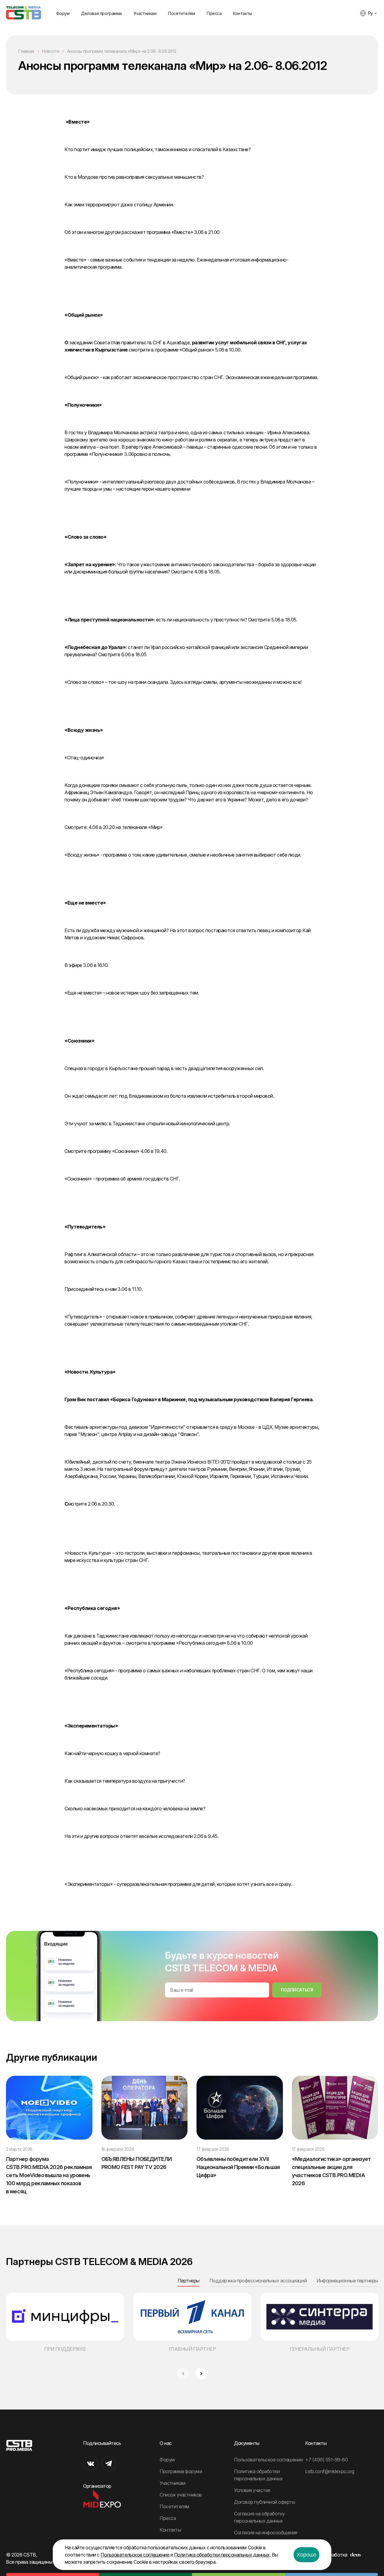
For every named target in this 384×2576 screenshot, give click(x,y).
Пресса (214, 13)
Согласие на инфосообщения (266, 2533)
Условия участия (252, 2490)
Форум (63, 13)
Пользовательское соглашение (268, 2460)
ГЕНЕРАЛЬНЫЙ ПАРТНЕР (320, 2349)
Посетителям (181, 13)
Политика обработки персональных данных (222, 2555)
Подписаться (297, 1990)
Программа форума (181, 2471)
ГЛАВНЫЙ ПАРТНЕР (192, 2349)
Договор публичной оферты (264, 2502)
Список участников (181, 2495)
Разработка (334, 2555)
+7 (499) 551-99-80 (326, 2460)
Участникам (145, 13)
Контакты (243, 13)
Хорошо (307, 2555)
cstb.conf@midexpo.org (330, 2471)
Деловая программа (101, 13)
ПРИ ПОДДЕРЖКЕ (65, 2349)
